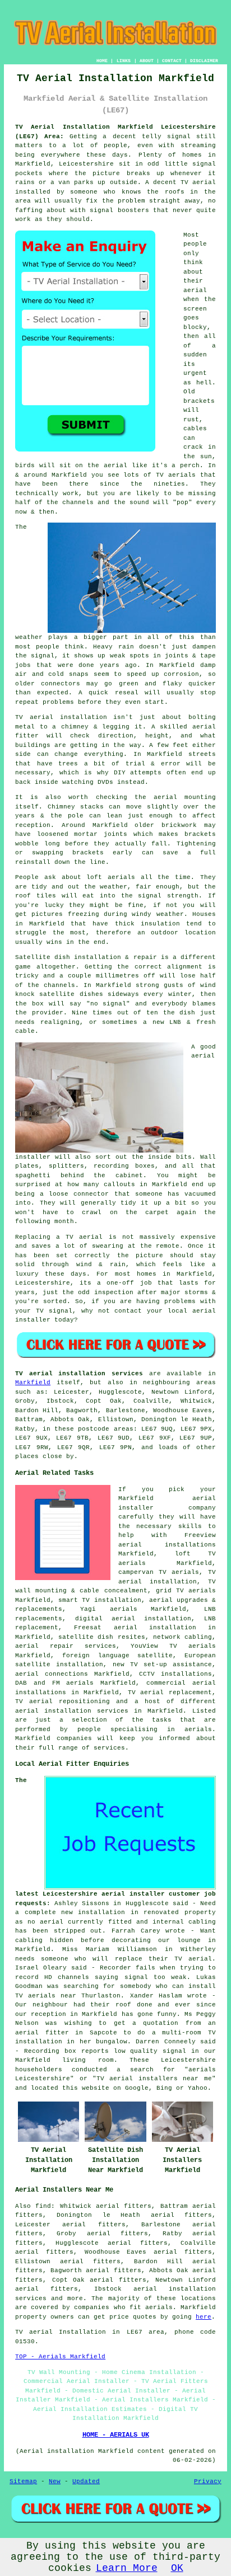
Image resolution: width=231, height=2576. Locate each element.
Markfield (33, 1383)
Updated (86, 2481)
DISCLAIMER (204, 61)
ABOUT (147, 61)
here (204, 2317)
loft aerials (111, 877)
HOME (102, 61)
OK (177, 2568)
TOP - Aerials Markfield (60, 2357)
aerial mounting (185, 797)
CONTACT (172, 61)
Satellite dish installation (68, 957)
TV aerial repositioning (63, 1701)
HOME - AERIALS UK (116, 2435)
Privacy (208, 2481)
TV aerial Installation (61, 2332)
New (55, 2481)
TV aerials (176, 475)
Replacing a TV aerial (59, 1237)
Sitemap (23, 2481)
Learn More (127, 2568)
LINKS (124, 61)
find (43, 2206)
